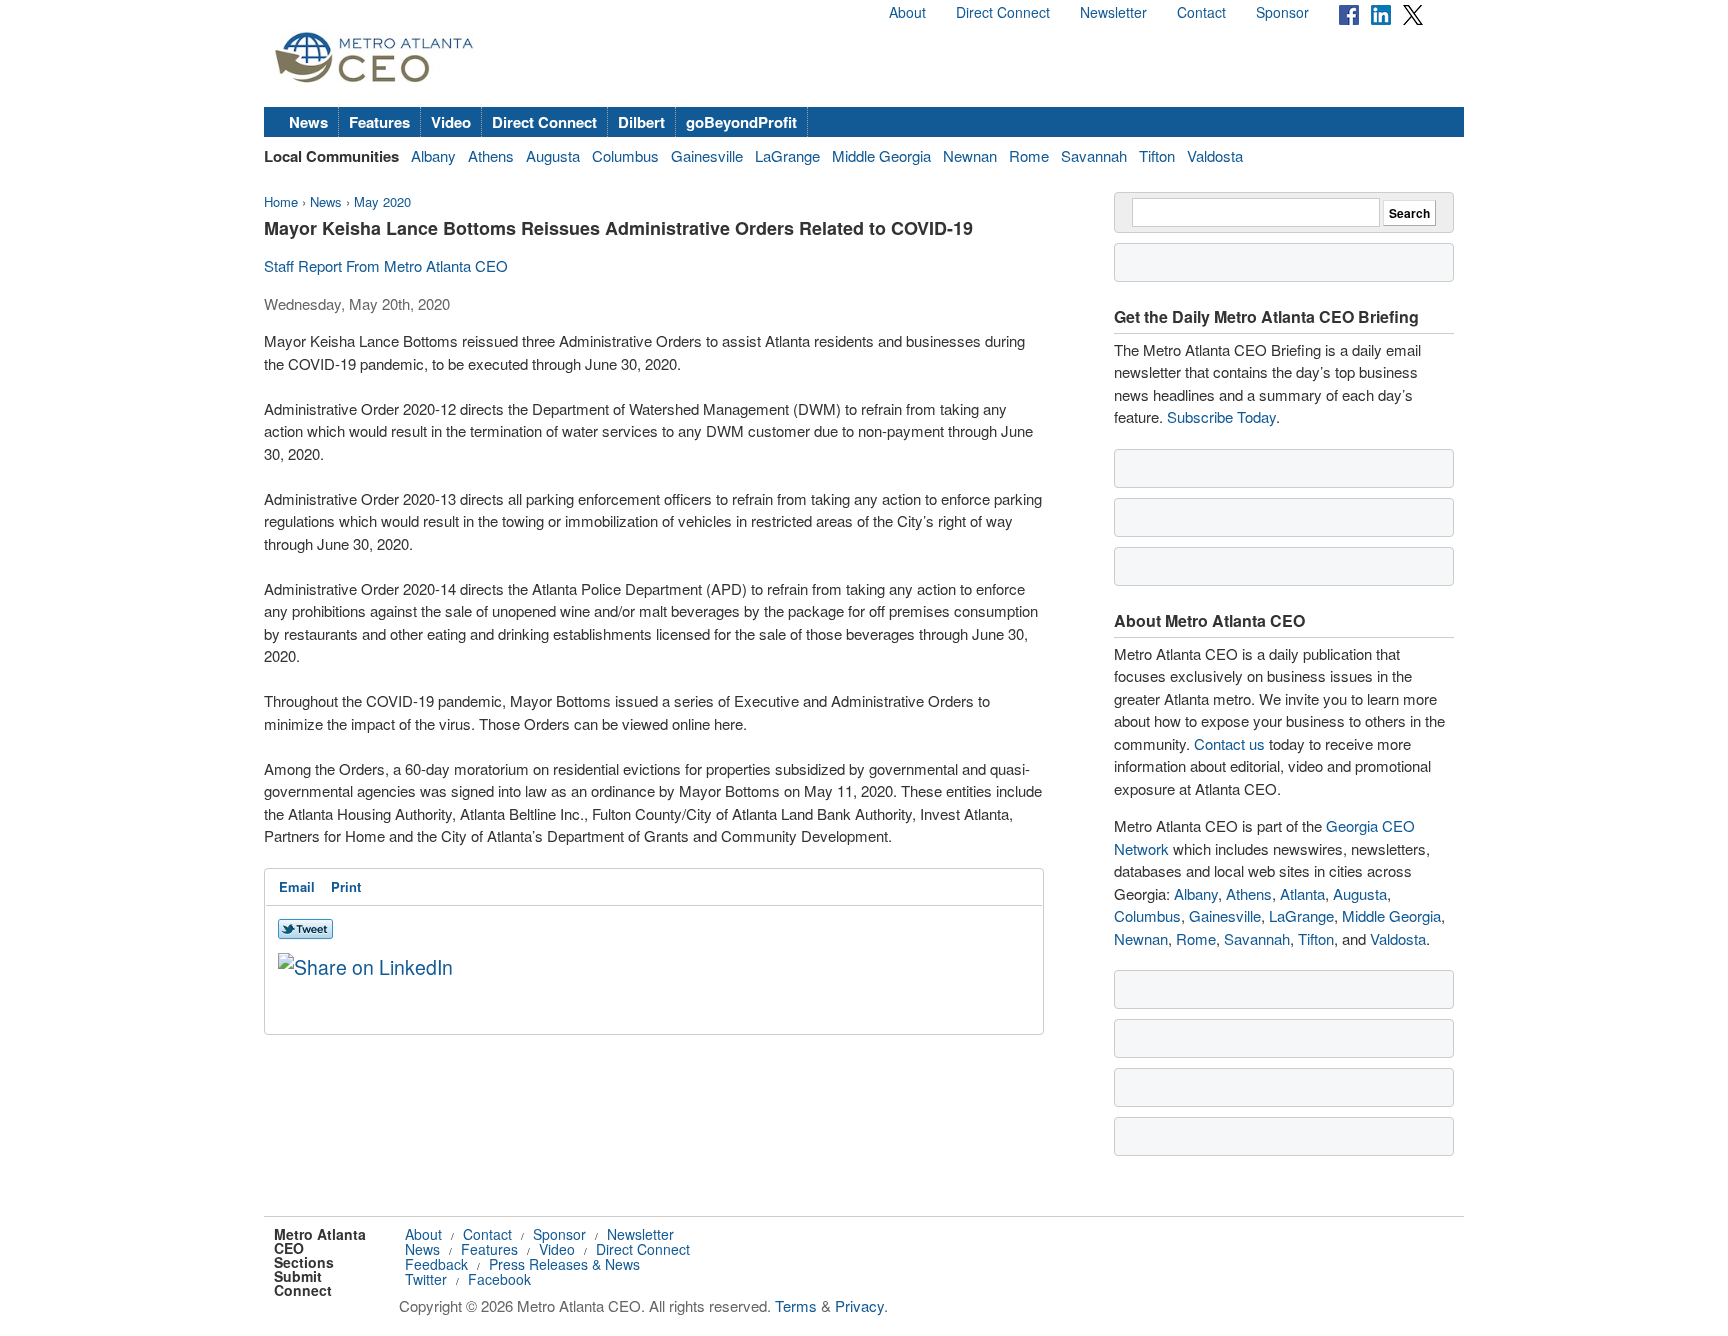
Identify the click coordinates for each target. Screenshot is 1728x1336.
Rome (1029, 155)
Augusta (553, 155)
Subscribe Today (1221, 416)
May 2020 (382, 201)
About (907, 12)
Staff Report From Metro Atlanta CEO (386, 265)
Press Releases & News (564, 1264)
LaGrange (787, 155)
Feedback (436, 1264)
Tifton (1157, 155)
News (308, 122)
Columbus (625, 155)
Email (297, 886)
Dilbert (641, 122)
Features (379, 122)
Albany (433, 155)
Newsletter (1113, 12)
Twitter (426, 1279)
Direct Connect (1003, 12)
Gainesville (707, 155)
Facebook (499, 1279)
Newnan (970, 155)
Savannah (1094, 155)
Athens (491, 155)
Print (346, 886)
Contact (1201, 12)
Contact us (1229, 743)
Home (281, 201)
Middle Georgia (881, 155)
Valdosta (1215, 155)
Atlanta (1302, 893)
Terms (796, 1305)
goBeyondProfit (741, 122)
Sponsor (1282, 12)
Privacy (859, 1305)
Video (451, 122)
